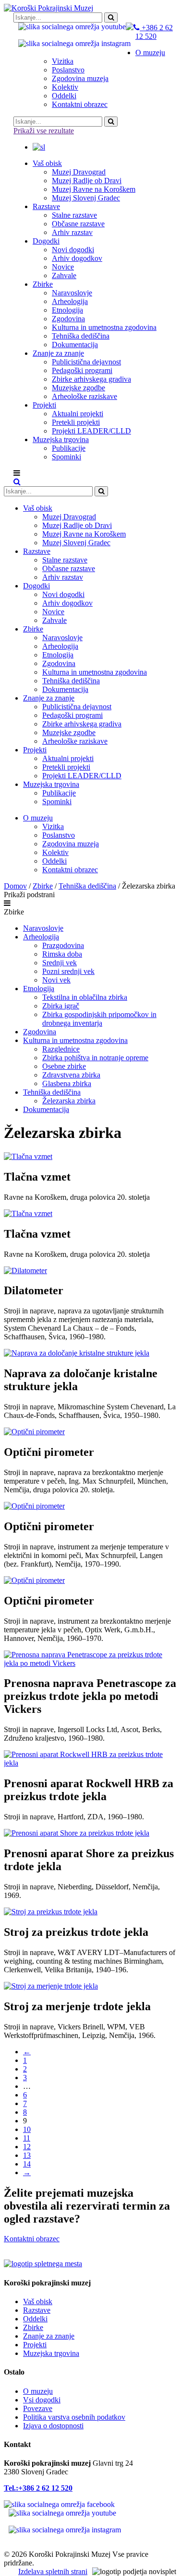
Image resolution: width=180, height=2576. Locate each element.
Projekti (35, 2345)
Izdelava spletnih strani (53, 2571)
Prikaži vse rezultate (44, 131)
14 (27, 2164)
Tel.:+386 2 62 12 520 (38, 2488)
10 (27, 2129)
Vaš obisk (38, 2301)
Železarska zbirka (69, 1101)
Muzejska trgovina (51, 2353)
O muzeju (38, 2391)
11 (27, 2138)
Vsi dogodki (42, 2400)
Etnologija (39, 989)
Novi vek (56, 980)
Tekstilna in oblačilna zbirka (85, 997)
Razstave (37, 2310)
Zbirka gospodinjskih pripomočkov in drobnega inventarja (99, 1019)
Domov (15, 886)
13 (27, 2155)
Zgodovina (40, 1032)
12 (27, 2147)
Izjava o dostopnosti (53, 2426)
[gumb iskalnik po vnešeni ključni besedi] (101, 491)
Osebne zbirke (64, 1066)
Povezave (38, 2408)
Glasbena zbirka (67, 1083)
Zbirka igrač (61, 1006)
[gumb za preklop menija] (17, 482)
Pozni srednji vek (68, 971)
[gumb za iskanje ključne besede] (111, 122)
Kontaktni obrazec (32, 2239)
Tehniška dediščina (87, 886)
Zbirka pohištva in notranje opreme (95, 1058)
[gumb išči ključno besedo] (111, 18)
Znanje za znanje (49, 2336)
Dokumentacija (46, 1109)
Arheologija (41, 937)
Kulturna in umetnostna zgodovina (75, 1040)
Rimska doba (62, 954)
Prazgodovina (63, 945)
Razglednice (61, 1049)
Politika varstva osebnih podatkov (74, 2417)
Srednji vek (60, 963)
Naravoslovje (43, 928)
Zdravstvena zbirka (71, 1075)
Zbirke (43, 886)
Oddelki (35, 2319)
